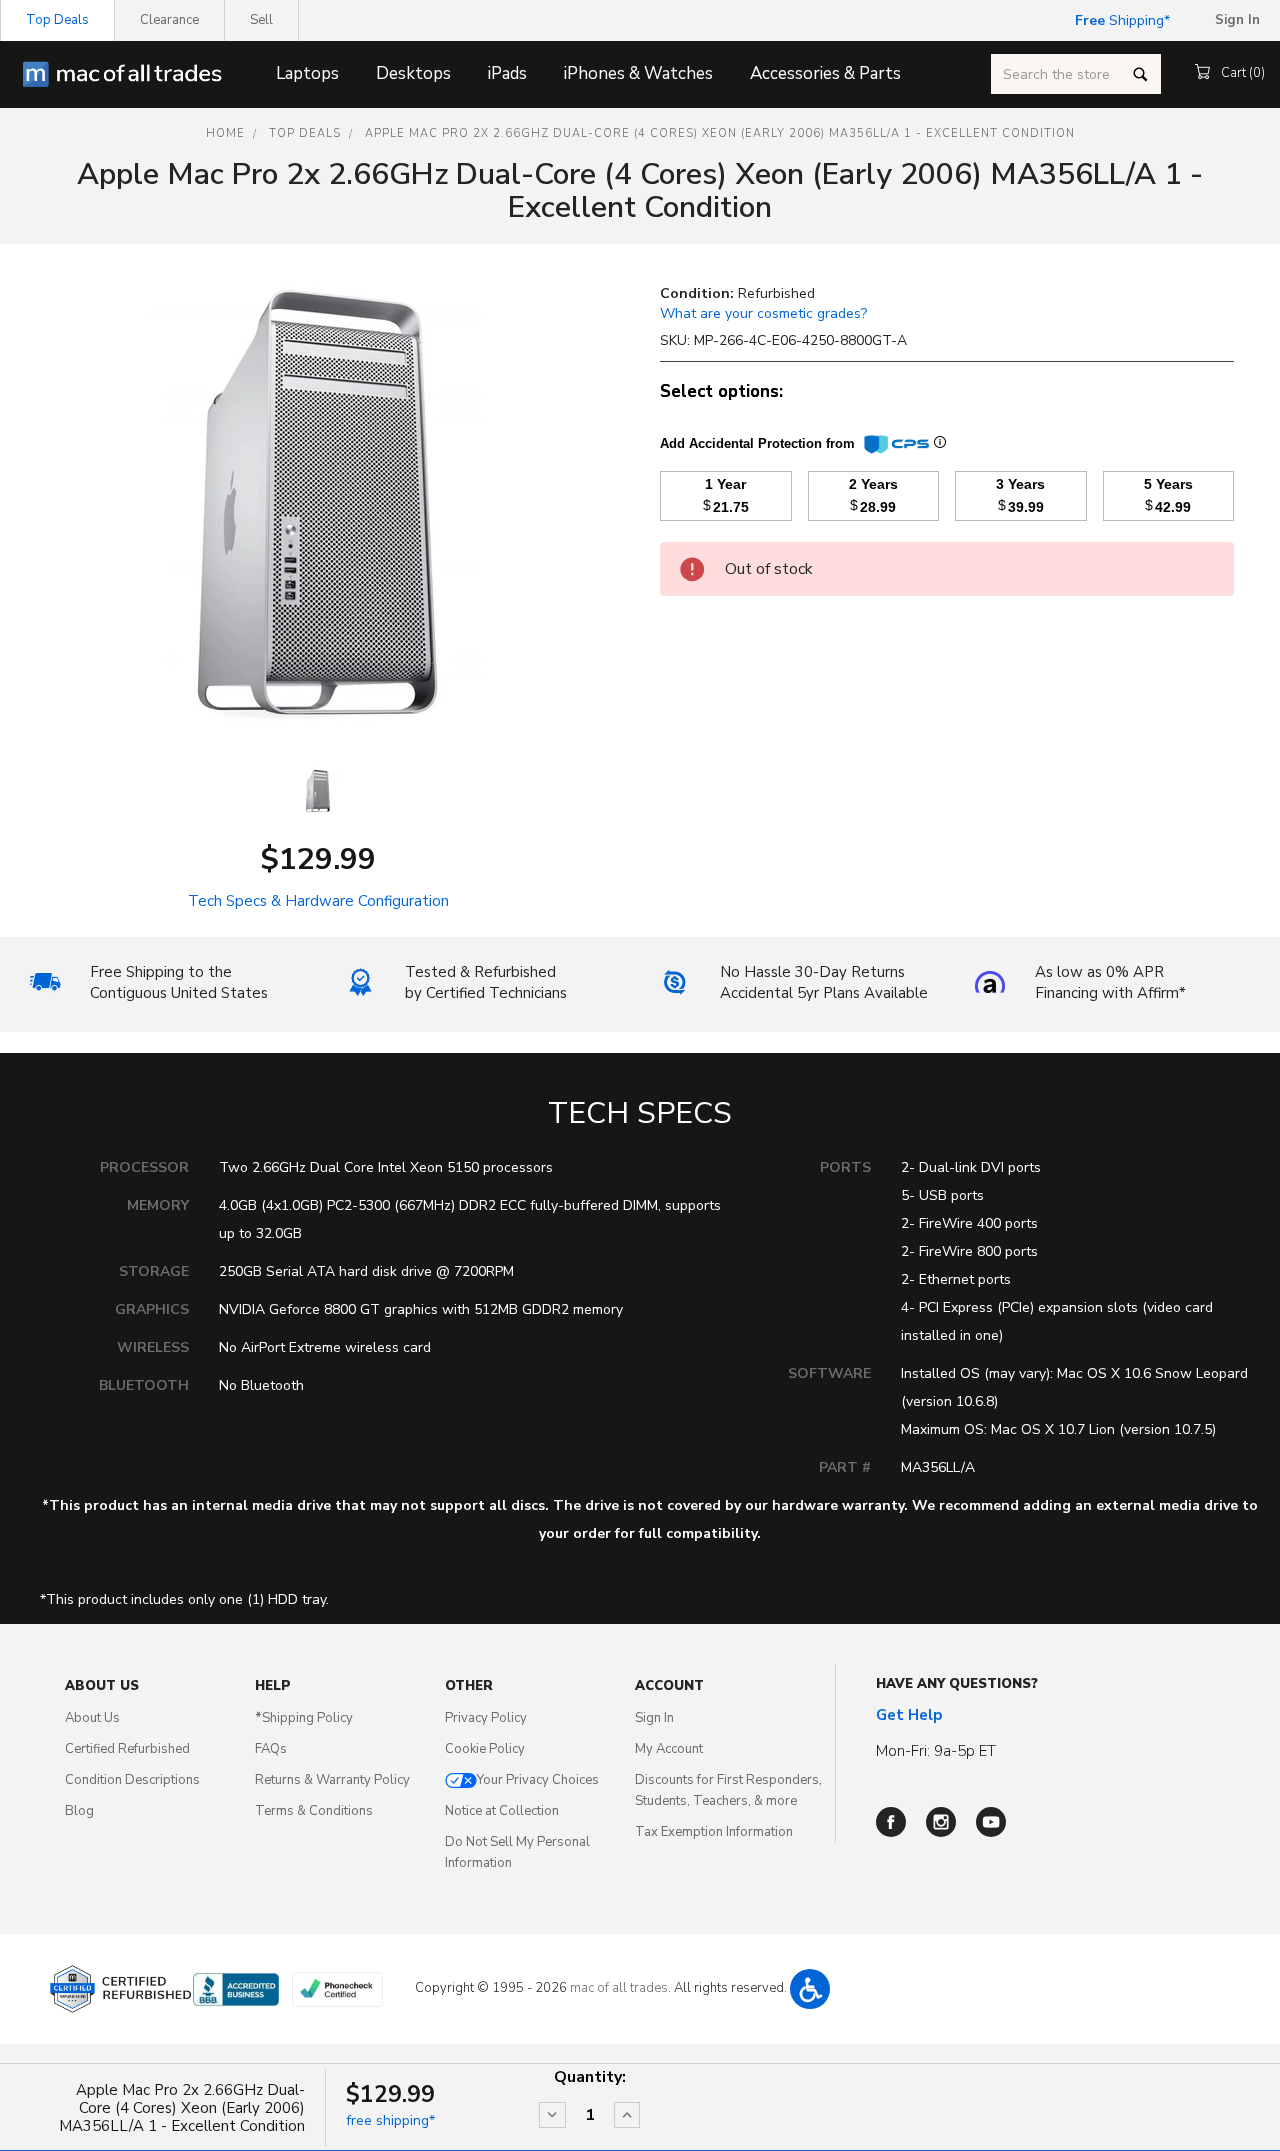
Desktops (413, 73)
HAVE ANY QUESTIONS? (957, 1684)
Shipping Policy (304, 1718)
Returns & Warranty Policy (332, 1780)
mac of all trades (619, 1988)
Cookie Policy (485, 1749)
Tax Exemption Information (714, 1832)
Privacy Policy (486, 1718)
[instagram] (941, 1822)
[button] (810, 1989)
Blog (79, 1811)
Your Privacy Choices (538, 1780)
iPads (507, 73)
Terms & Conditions (314, 1811)
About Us (92, 1718)
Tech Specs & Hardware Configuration (318, 901)
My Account (669, 1749)
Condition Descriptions (132, 1780)
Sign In (654, 1718)
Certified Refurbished (127, 1749)
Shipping (1119, 20)
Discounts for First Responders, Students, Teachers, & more (728, 1790)
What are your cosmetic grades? (763, 313)
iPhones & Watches (638, 73)
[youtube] (991, 1822)
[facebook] (891, 1822)
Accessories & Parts (825, 73)
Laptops (307, 73)
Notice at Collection (502, 1811)
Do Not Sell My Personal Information (517, 1852)
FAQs (271, 1749)
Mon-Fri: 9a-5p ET (936, 1751)
